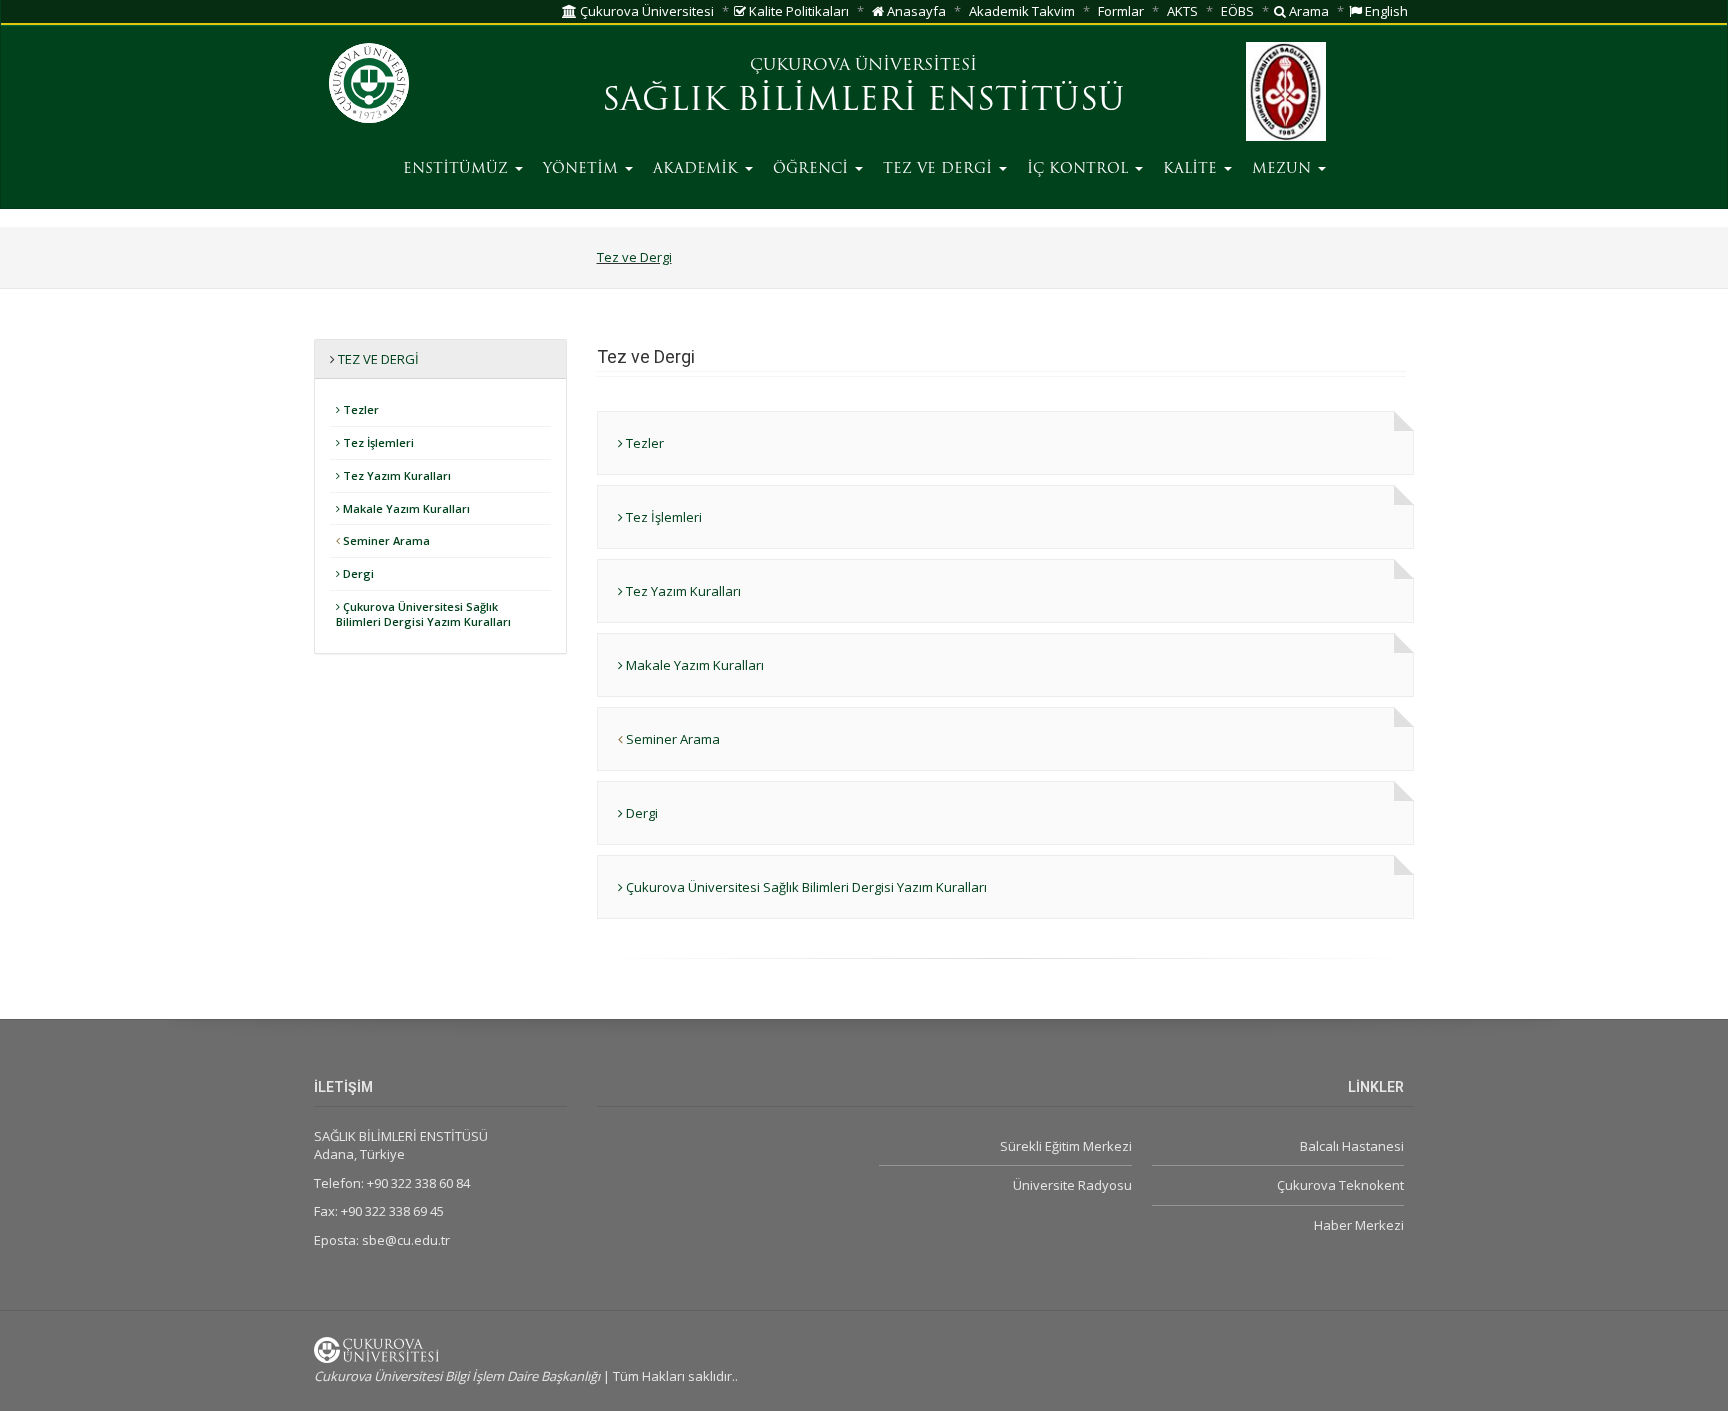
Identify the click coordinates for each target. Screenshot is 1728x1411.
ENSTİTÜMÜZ (458, 169)
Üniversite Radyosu (1072, 1185)
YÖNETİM (583, 169)
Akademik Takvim (1022, 11)
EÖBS (1237, 11)
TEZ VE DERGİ (940, 169)
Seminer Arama (385, 540)
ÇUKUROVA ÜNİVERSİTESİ (863, 66)
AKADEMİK (698, 169)
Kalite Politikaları (797, 11)
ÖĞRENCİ (813, 169)
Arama (1307, 11)
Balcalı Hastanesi (1352, 1146)
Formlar (1121, 11)
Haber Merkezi (1359, 1225)
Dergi (357, 573)
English (1385, 11)
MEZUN (1284, 169)
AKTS (1182, 11)
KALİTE (1192, 169)
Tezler (359, 409)
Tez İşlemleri (377, 442)
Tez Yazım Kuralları (395, 475)
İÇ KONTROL (1080, 169)
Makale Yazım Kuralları (405, 508)
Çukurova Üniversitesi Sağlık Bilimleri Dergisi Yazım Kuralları (423, 614)
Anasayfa (915, 11)
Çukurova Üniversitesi (645, 11)
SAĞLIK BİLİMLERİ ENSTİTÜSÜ (863, 102)
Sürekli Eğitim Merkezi (1065, 1146)
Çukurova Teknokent (1340, 1185)
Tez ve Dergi (634, 257)
